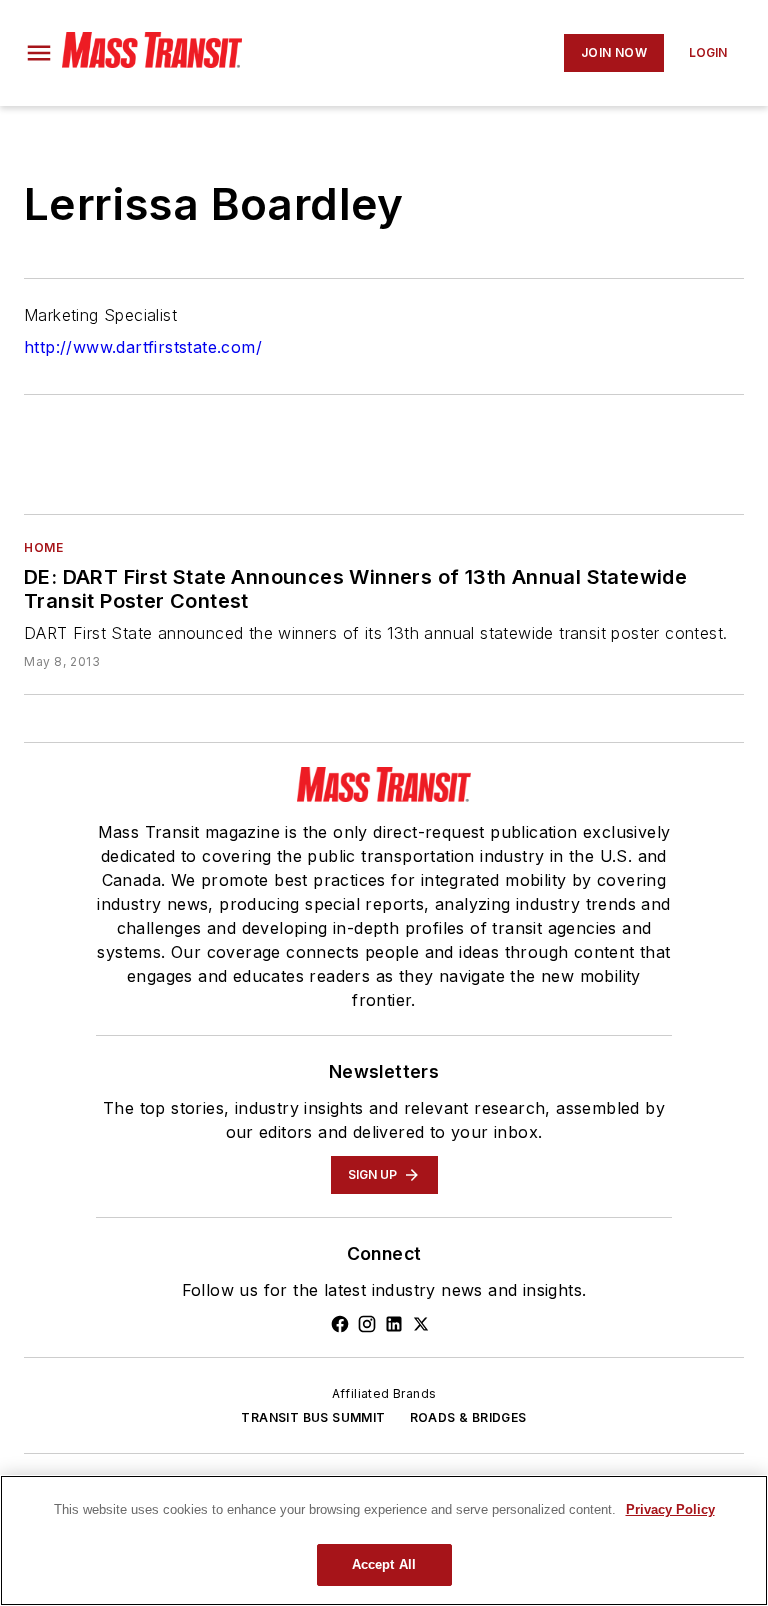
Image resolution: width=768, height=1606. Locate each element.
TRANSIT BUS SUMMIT (313, 1417)
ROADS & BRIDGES (468, 1417)
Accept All (384, 1564)
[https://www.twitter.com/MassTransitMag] (421, 1324)
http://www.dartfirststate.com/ (143, 347)
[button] (39, 53)
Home (43, 547)
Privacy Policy (670, 1509)
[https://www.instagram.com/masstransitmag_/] (367, 1324)
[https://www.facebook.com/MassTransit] (340, 1324)
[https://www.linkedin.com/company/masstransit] (394, 1324)
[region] (384, 1540)
